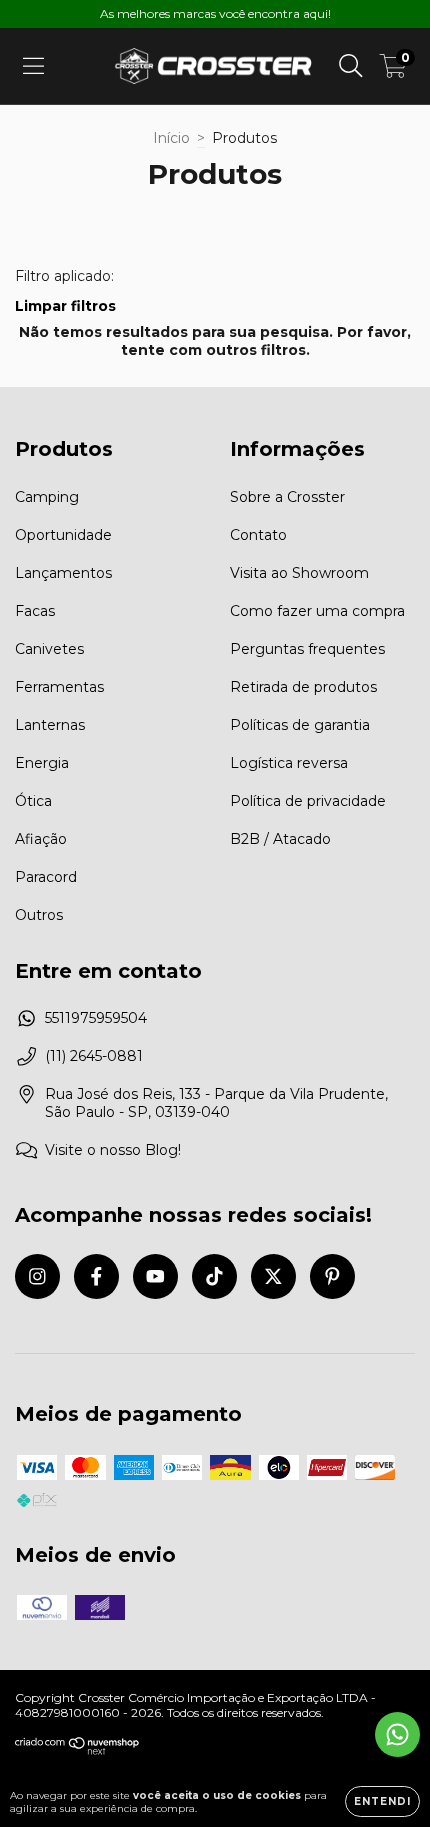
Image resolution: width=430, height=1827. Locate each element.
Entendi (382, 1801)
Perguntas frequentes (307, 649)
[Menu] (33, 66)
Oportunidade (63, 535)
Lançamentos (63, 573)
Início (171, 138)
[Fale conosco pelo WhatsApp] (397, 1734)
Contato (258, 535)
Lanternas (50, 725)
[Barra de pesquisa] (351, 66)
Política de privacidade (308, 801)
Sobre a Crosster (287, 497)
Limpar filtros (65, 306)
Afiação (41, 839)
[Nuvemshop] (77, 1750)
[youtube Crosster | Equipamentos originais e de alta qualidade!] (155, 1276)
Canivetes (49, 649)
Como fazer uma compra (317, 611)
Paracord (46, 877)
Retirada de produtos (303, 687)
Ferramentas (59, 687)
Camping (47, 497)
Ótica (33, 801)
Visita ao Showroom (299, 573)
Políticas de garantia (300, 725)
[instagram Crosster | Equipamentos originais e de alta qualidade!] (37, 1276)
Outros (39, 915)
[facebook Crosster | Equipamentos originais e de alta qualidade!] (96, 1276)
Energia (42, 763)
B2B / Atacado (280, 839)
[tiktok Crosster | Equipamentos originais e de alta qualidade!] (214, 1276)
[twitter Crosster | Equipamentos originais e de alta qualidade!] (273, 1276)
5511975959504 (96, 1018)
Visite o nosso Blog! (113, 1150)
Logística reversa (289, 763)
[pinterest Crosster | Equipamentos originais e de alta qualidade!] (332, 1276)
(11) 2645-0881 (94, 1056)
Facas (35, 611)
